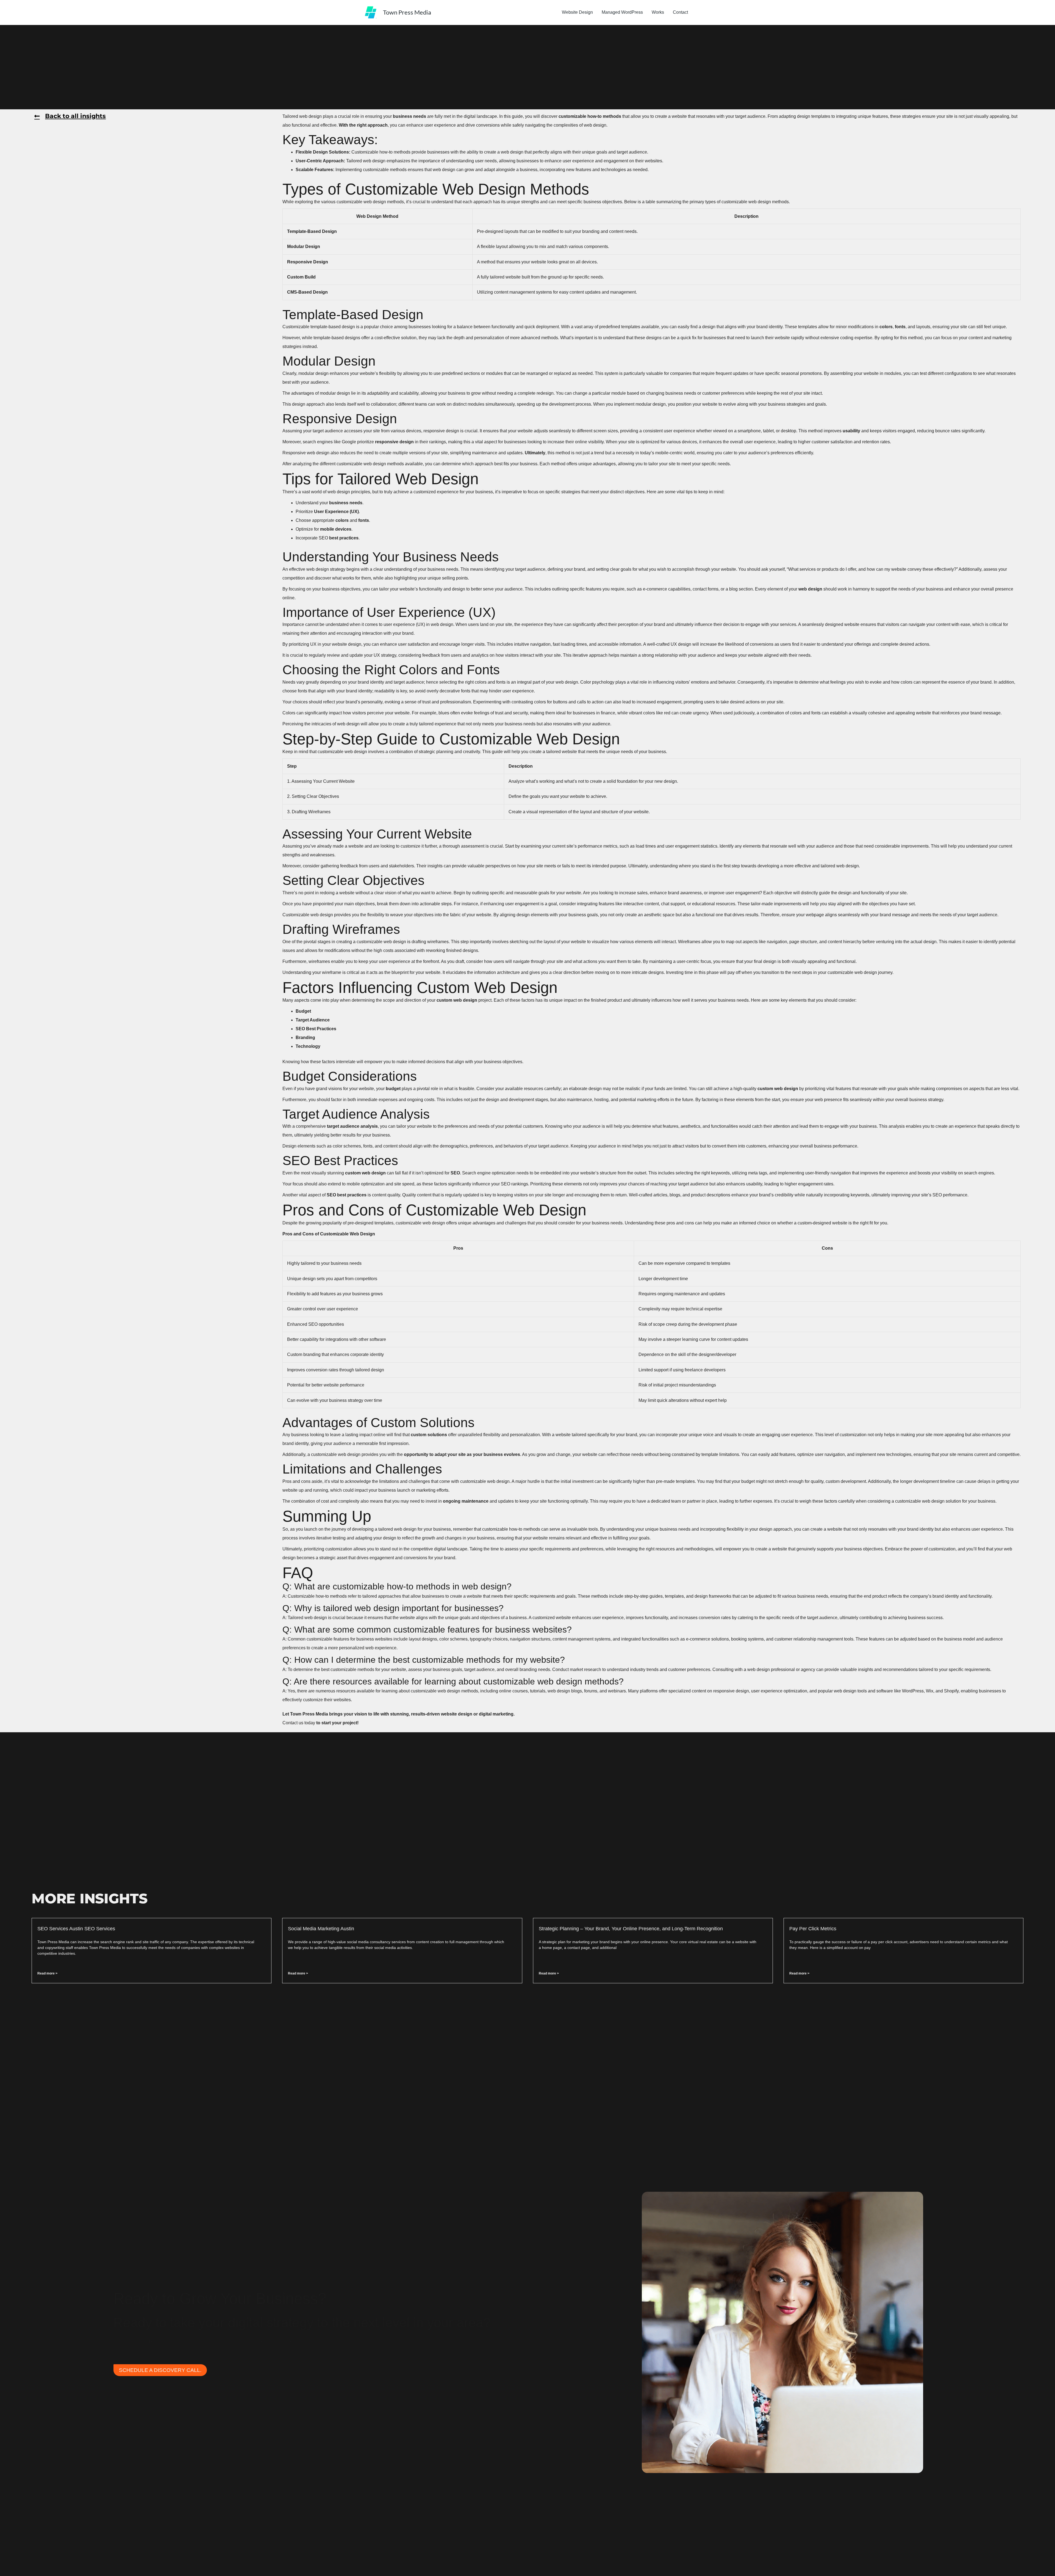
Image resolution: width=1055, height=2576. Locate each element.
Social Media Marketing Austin (321, 1929)
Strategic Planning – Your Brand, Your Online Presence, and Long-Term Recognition (631, 1929)
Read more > (47, 1973)
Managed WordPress (622, 12)
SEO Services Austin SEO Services (76, 1929)
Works (658, 12)
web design (310, 116)
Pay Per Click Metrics (813, 1929)
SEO (323, 538)
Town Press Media (407, 12)
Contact (680, 12)
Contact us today (299, 1723)
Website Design (577, 12)
